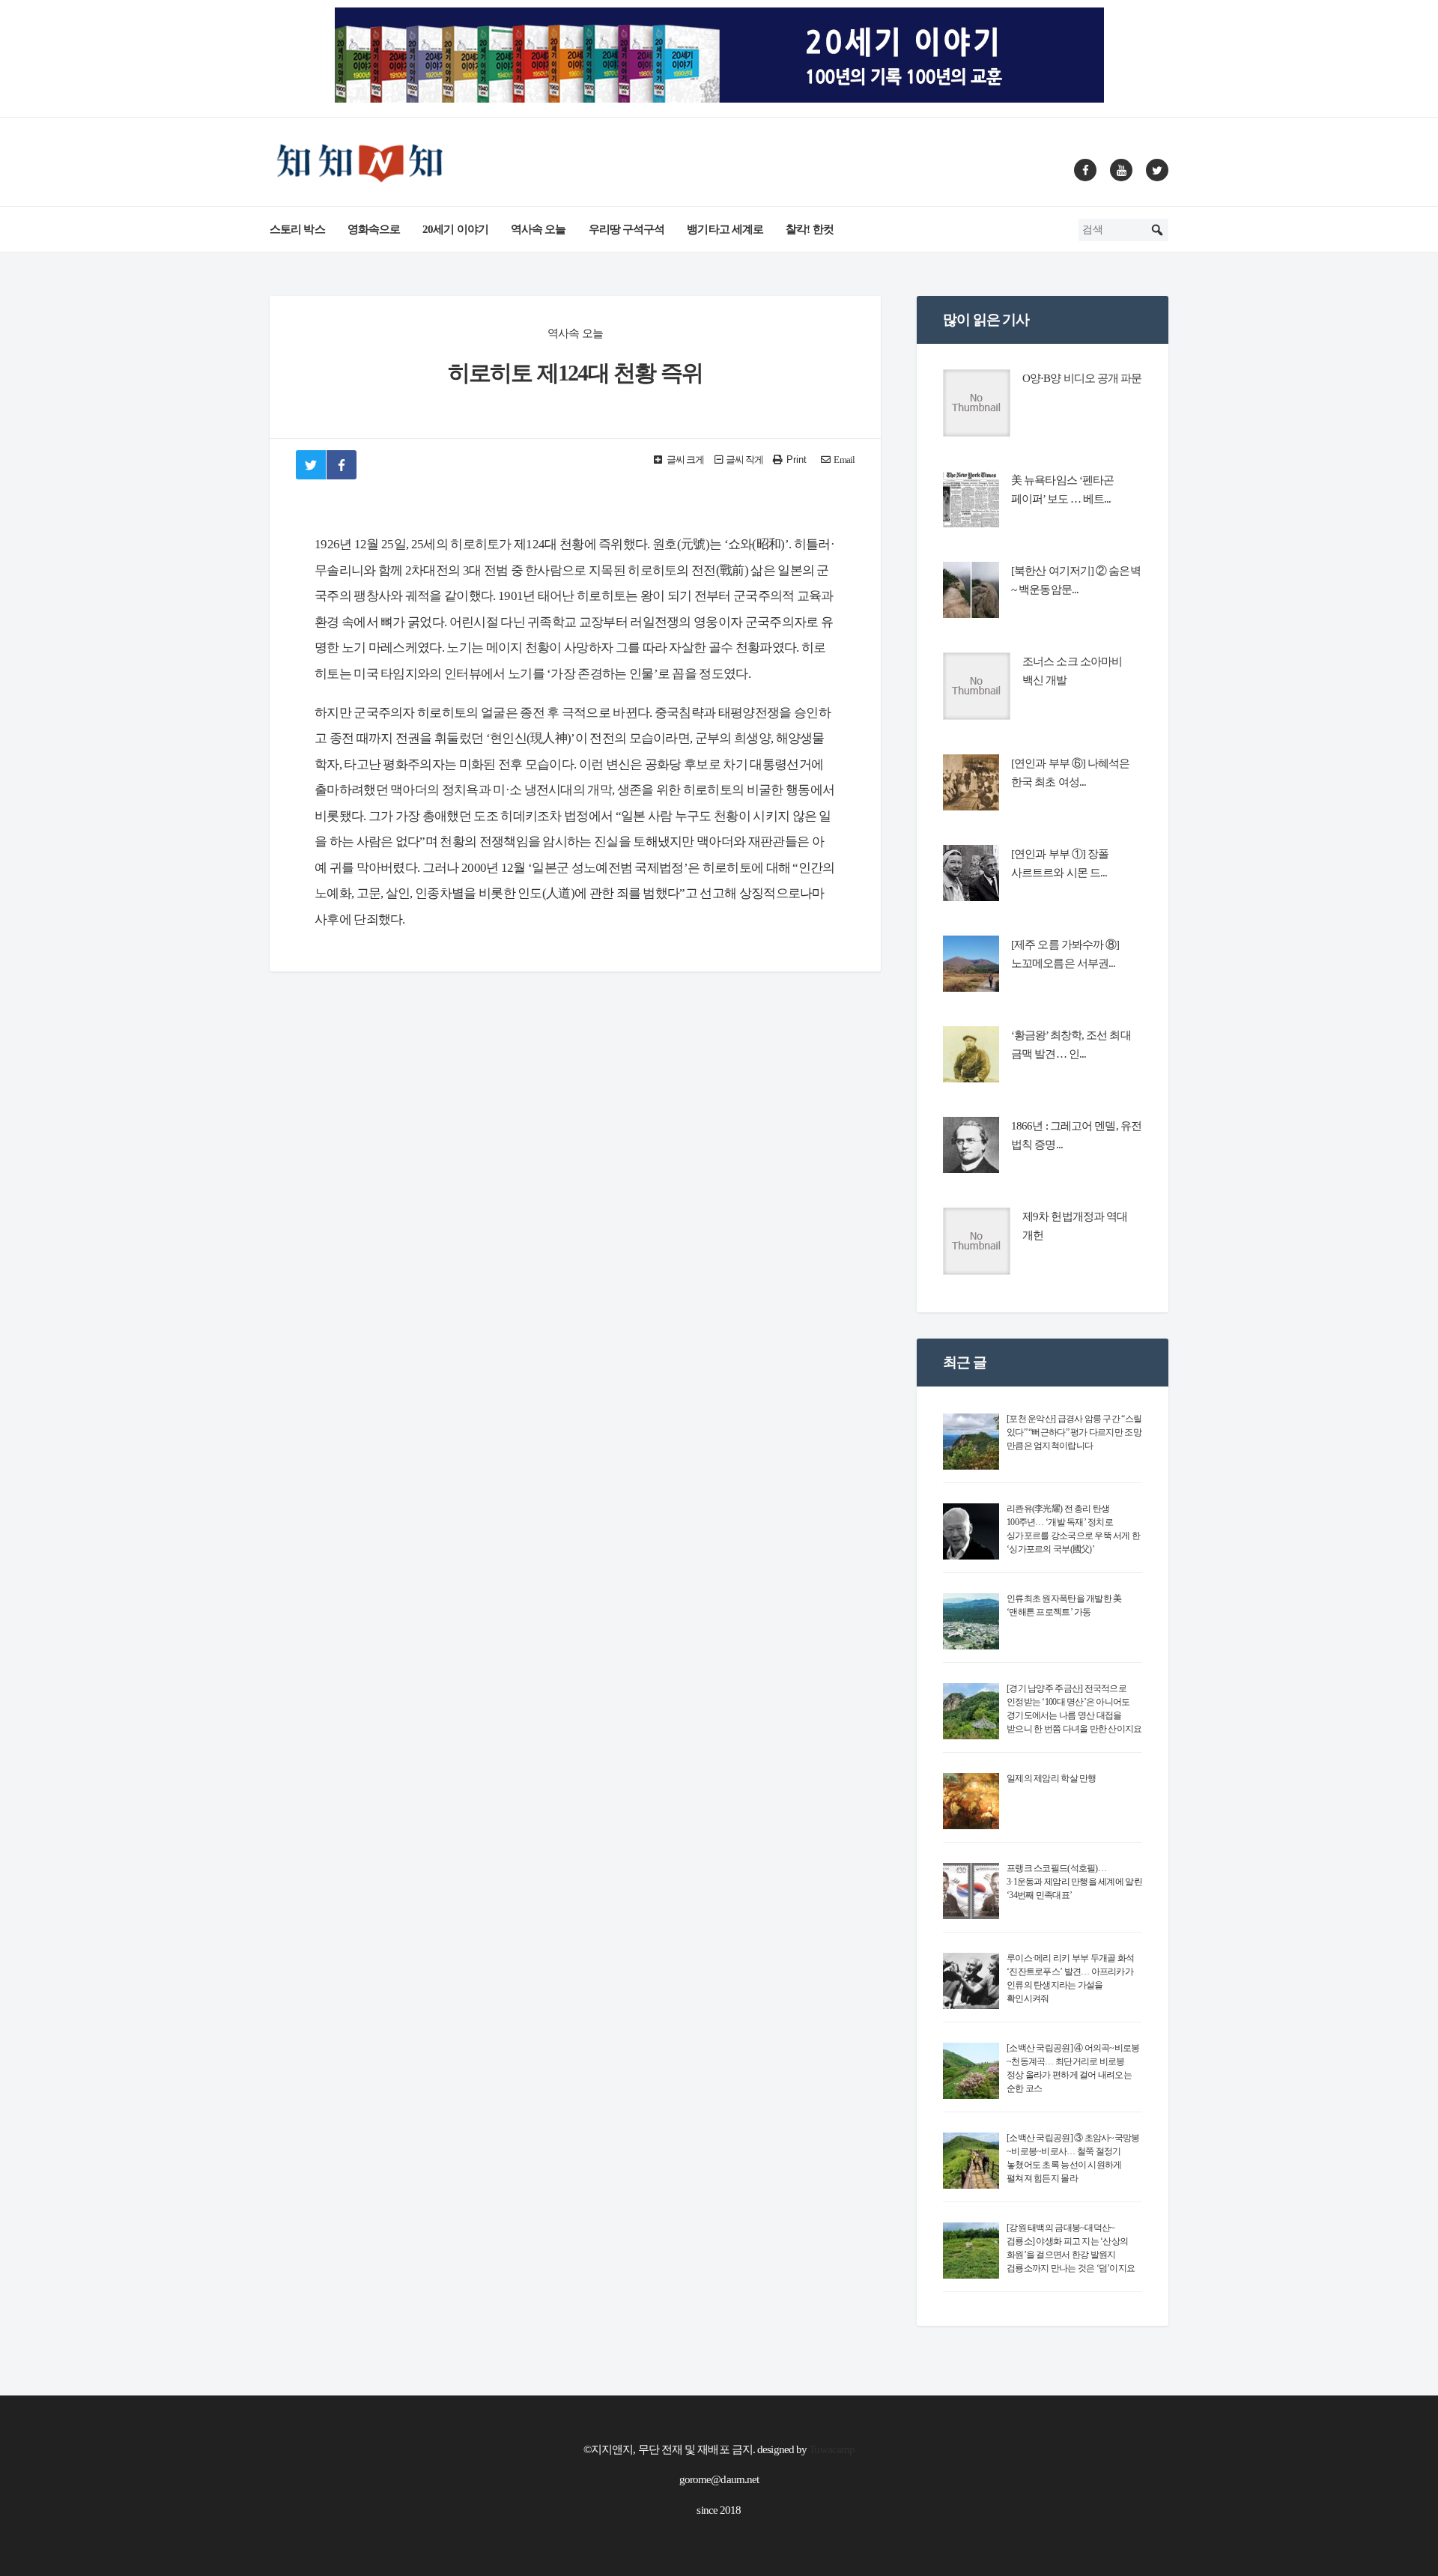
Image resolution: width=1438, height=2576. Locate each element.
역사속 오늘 (539, 229)
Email (844, 460)
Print (797, 460)
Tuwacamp (832, 2449)
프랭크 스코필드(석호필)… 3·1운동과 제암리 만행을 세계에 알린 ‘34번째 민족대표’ (1074, 1882)
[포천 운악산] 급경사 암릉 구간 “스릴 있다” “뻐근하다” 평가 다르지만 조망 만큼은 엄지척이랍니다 (1074, 1432)
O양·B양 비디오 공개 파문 (1082, 378)
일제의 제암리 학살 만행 (1052, 1778)
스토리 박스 (297, 229)
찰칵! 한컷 (810, 229)
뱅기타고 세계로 (725, 229)
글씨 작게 (745, 460)
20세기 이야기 (455, 229)
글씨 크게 (685, 460)
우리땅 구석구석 (627, 229)
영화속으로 (374, 229)
